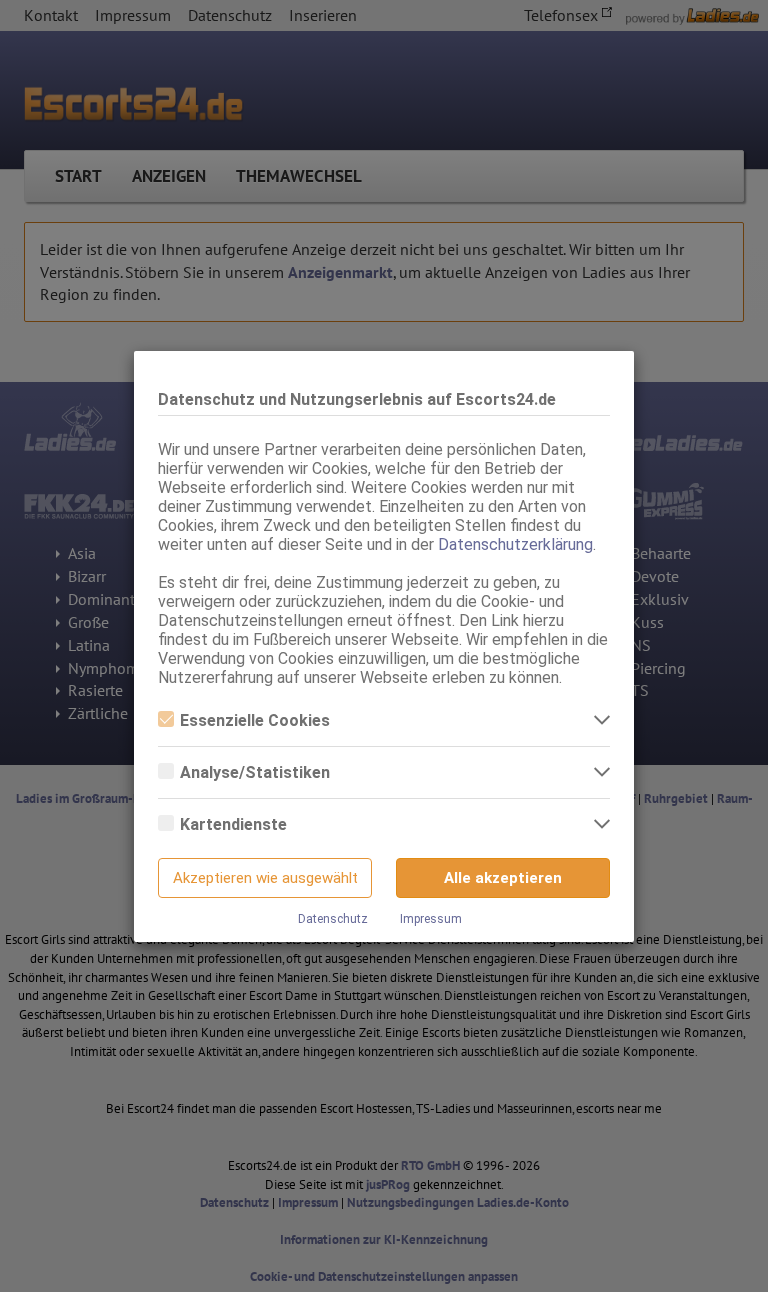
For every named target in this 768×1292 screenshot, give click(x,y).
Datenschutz (333, 919)
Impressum (431, 919)
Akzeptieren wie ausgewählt (265, 878)
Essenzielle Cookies (255, 720)
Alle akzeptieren (503, 878)
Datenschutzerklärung (515, 544)
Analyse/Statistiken (255, 772)
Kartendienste (233, 824)
